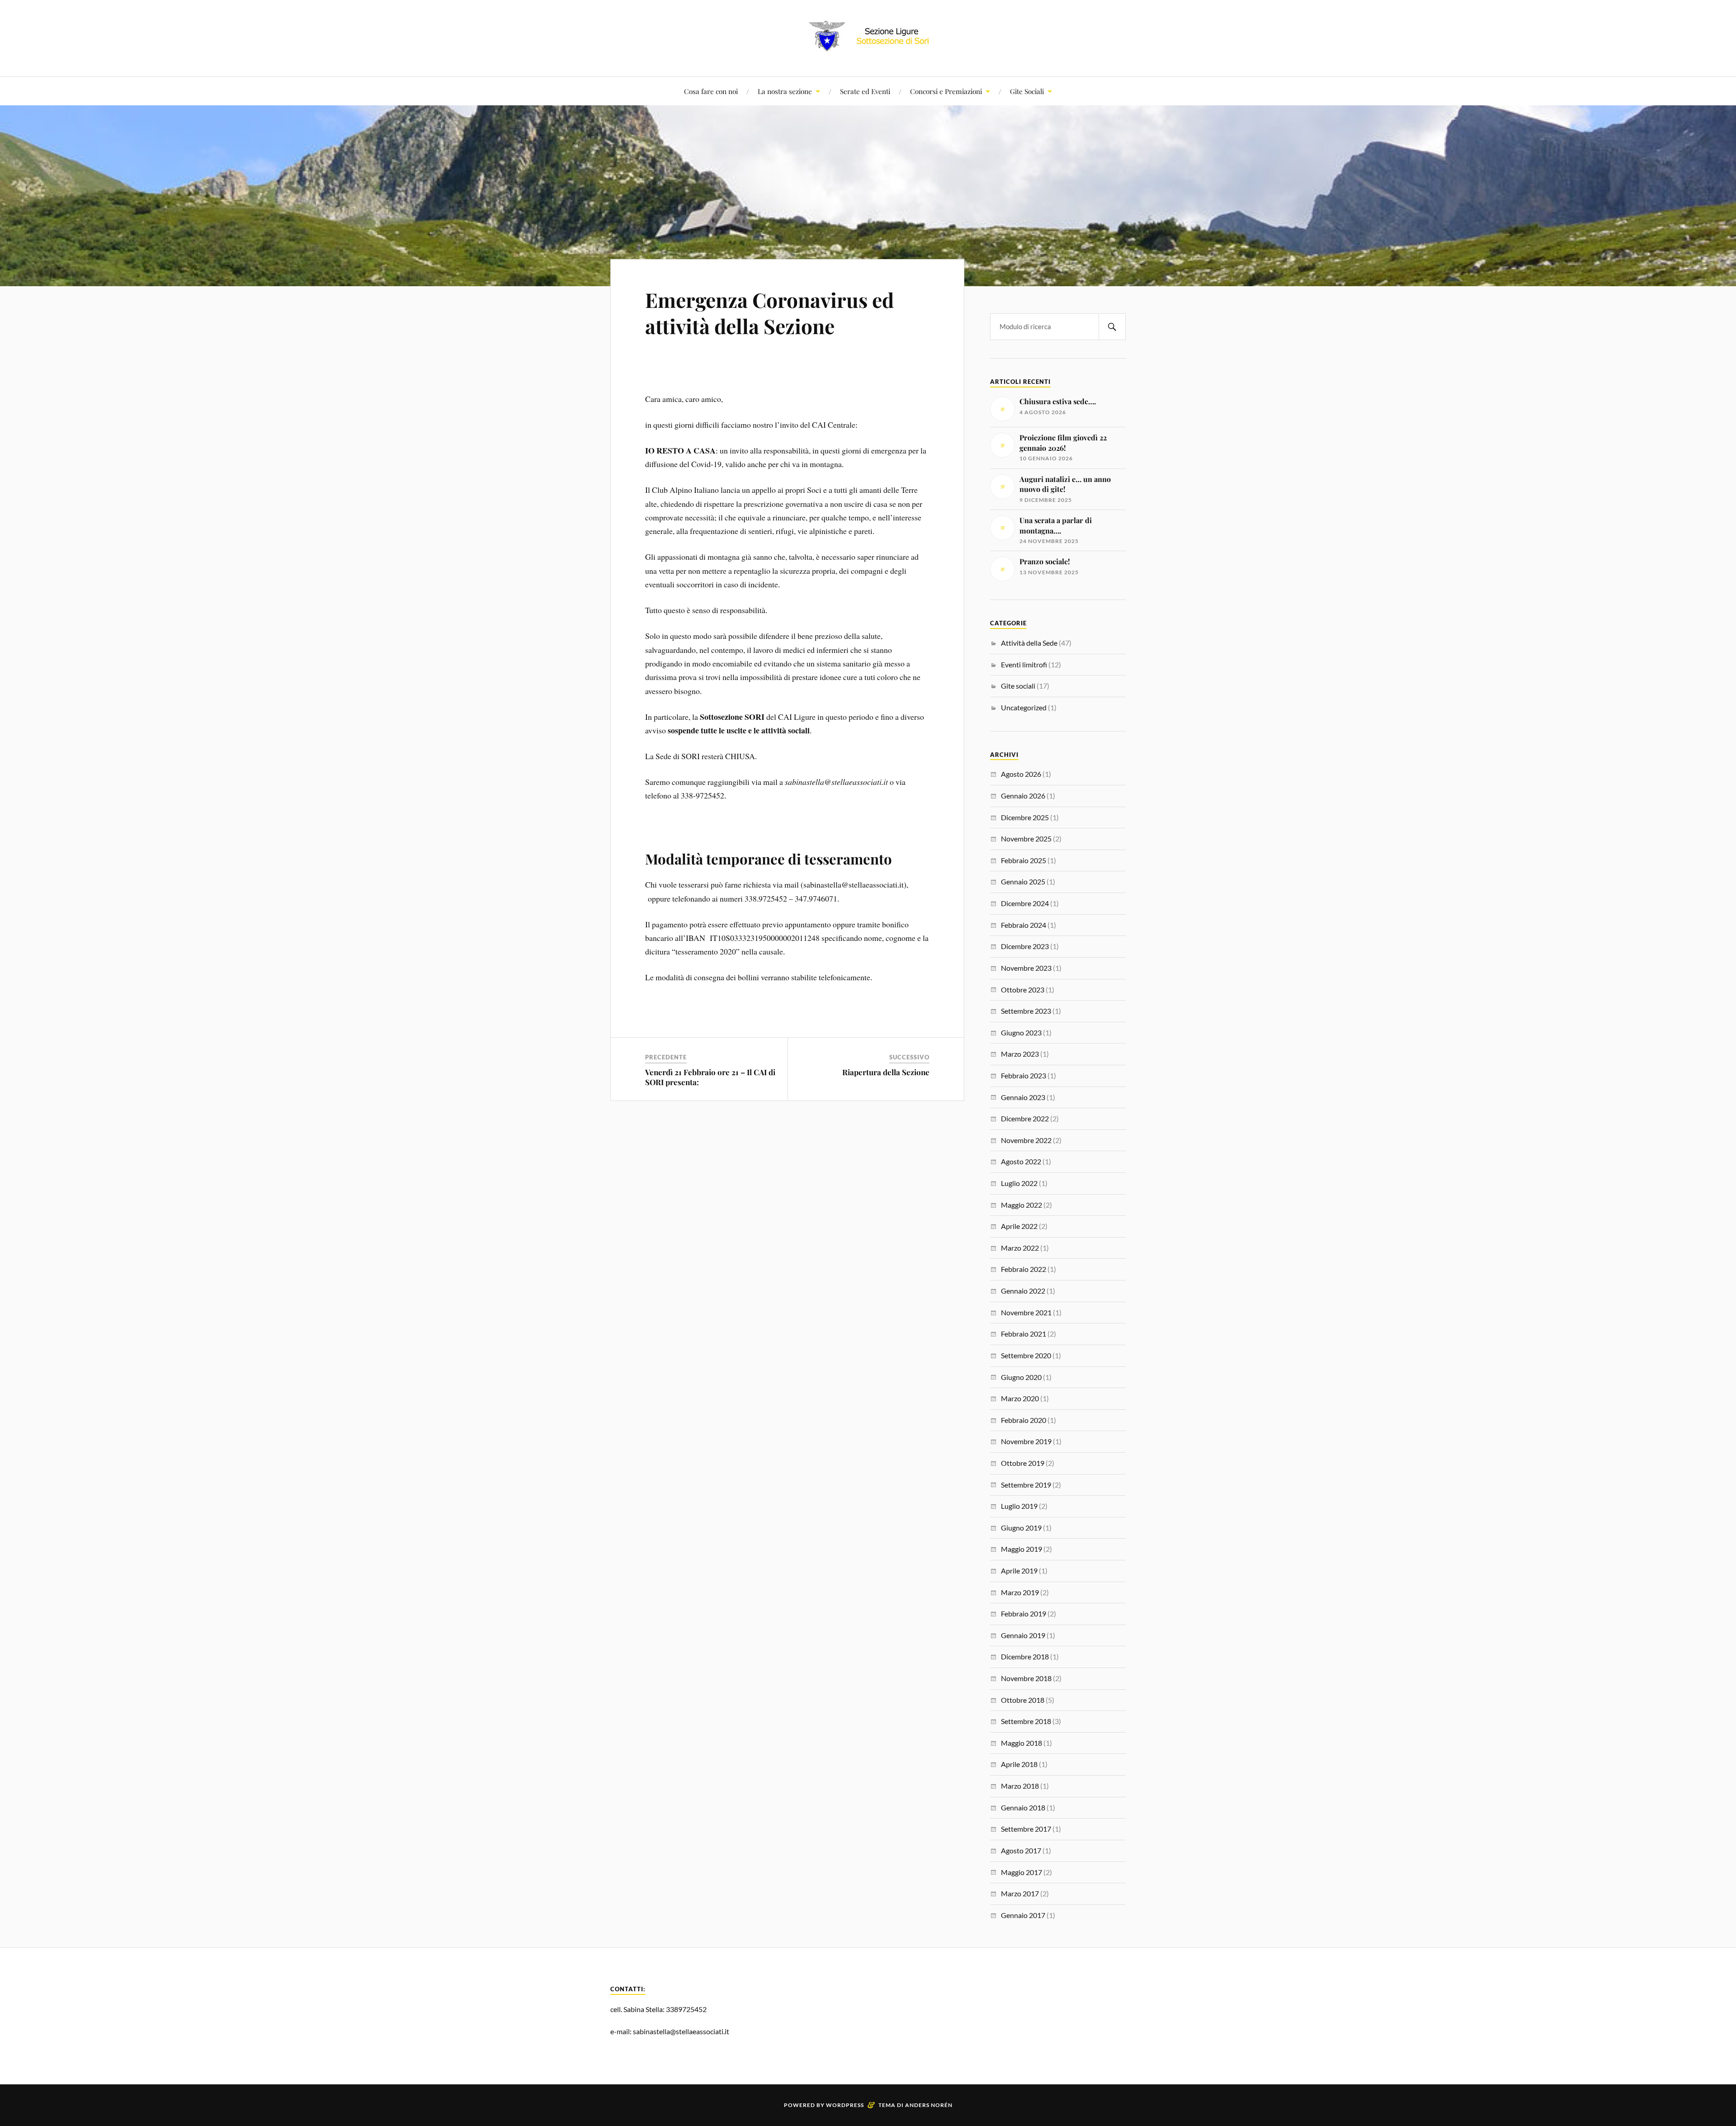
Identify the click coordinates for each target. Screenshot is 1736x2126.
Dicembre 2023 (1025, 946)
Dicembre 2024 (1025, 903)
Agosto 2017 (1021, 1850)
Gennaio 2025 (1023, 881)
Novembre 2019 (1026, 1441)
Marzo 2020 (1020, 1398)
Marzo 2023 (1020, 1054)
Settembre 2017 (1026, 1829)
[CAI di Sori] (868, 49)
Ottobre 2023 (1023, 990)
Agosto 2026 (1021, 774)
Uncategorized (1024, 707)
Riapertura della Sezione (886, 1072)
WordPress (845, 2105)
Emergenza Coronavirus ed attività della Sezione (769, 312)
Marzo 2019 (1020, 1592)
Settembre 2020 (1026, 1355)
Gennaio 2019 (1023, 1635)
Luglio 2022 (1019, 1183)
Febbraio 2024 (1024, 925)
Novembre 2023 (1026, 968)
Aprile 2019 (1019, 1571)
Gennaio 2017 (1023, 1915)
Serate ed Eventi (865, 91)
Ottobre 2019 (1023, 1463)
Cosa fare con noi (711, 91)
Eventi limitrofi (1024, 664)
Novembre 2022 (1026, 1140)
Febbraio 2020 (1024, 1420)
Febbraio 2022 (1024, 1269)
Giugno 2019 (1021, 1528)
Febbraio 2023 (1024, 1075)
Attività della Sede (1029, 643)
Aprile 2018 (1019, 1764)
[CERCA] (1112, 327)
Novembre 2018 (1026, 1678)
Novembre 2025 (1026, 839)
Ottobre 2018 (1023, 1700)
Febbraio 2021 (1024, 1334)
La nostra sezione (785, 91)
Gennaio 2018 (1023, 1807)
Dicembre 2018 (1025, 1656)
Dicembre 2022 (1025, 1118)
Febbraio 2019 (1024, 1613)
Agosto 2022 (1021, 1161)
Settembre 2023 (1026, 1011)
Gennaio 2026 (1023, 796)
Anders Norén (929, 2105)
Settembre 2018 (1026, 1721)
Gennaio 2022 (1023, 1291)
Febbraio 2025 (1024, 860)
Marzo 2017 (1020, 1893)
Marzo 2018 (1020, 1786)
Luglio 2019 (1019, 1506)
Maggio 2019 (1021, 1549)
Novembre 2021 (1026, 1312)
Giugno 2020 (1021, 1377)
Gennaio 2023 (1023, 1097)
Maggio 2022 (1021, 1205)
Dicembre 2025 (1025, 817)
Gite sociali (1018, 686)
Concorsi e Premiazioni (946, 91)
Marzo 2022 (1020, 1248)
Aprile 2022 (1019, 1226)
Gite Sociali (1027, 91)
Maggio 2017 (1021, 1872)
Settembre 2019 (1026, 1485)
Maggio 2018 (1021, 1743)
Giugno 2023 (1021, 1032)
